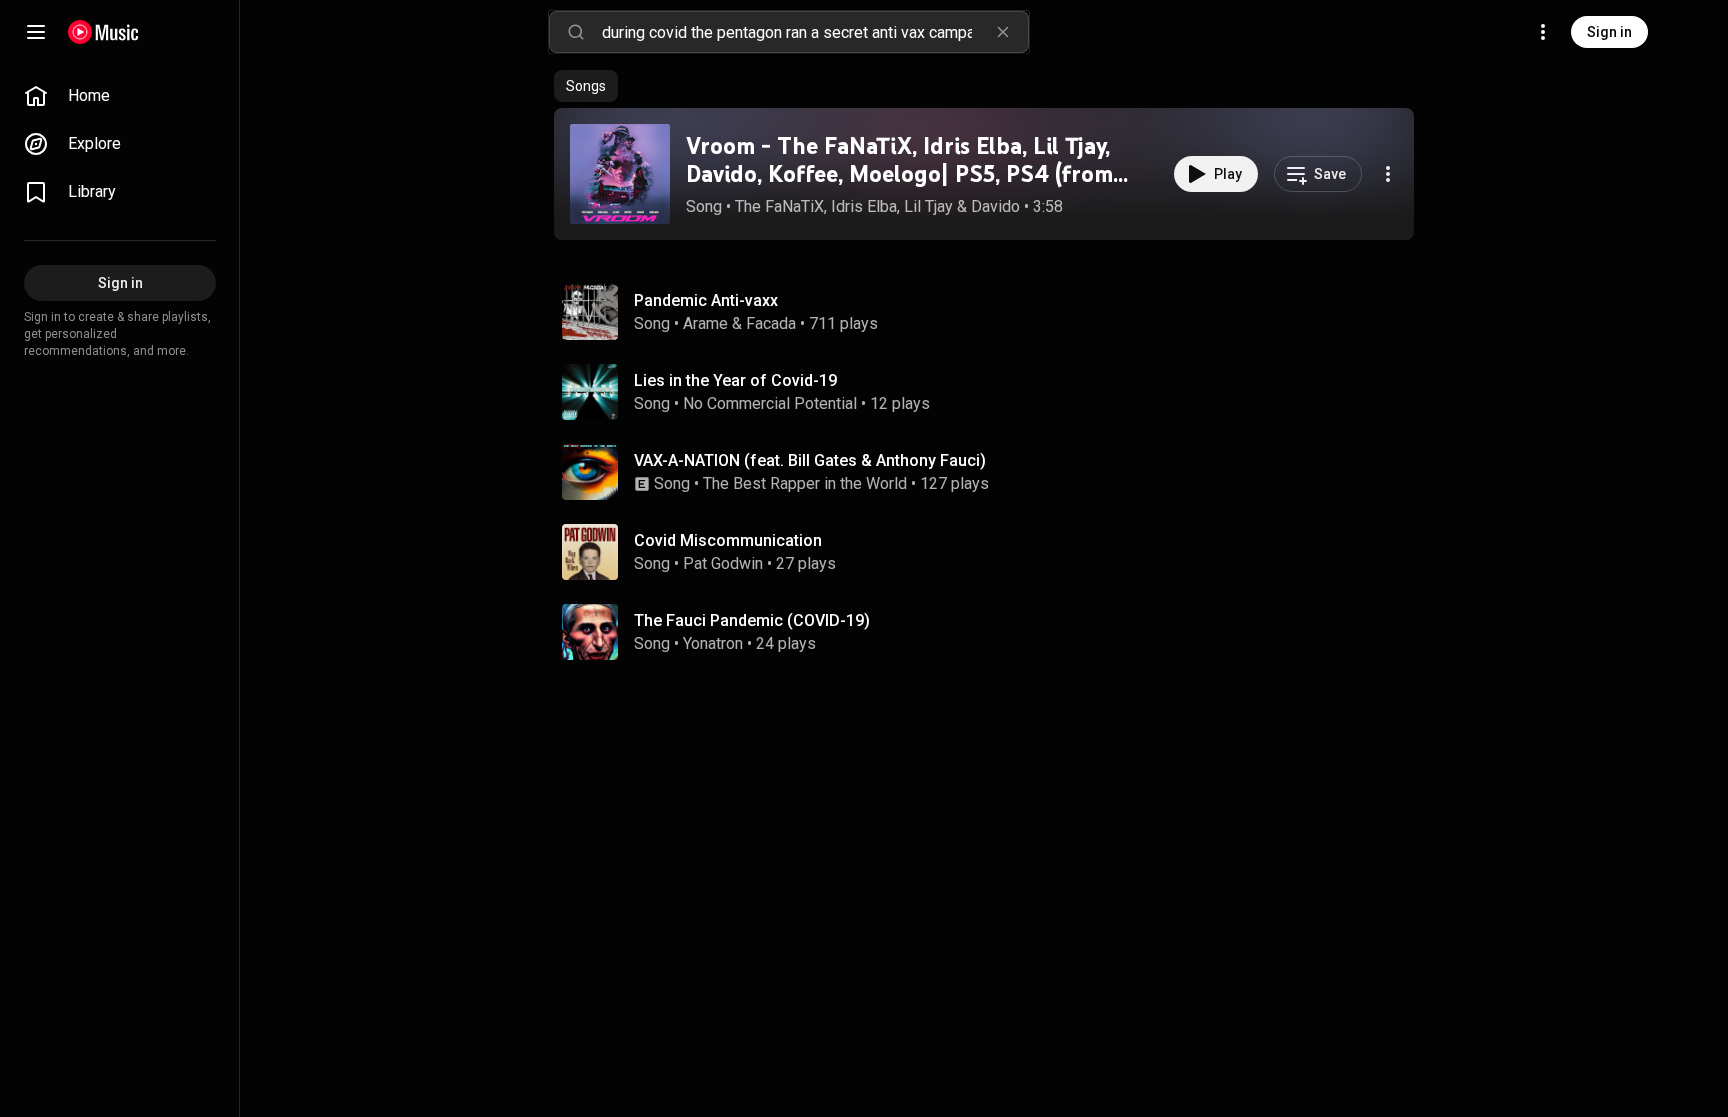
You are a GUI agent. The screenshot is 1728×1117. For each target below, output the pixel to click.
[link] (120, 96)
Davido (995, 206)
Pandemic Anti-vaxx (706, 300)
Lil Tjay (928, 206)
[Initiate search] (576, 32)
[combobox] (815, 32)
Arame (705, 323)
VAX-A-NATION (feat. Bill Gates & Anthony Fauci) (810, 460)
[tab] (586, 86)
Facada (771, 323)
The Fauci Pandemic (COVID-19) (752, 620)
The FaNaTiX (779, 206)
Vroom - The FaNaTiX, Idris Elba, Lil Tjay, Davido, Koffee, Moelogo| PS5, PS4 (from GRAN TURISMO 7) (899, 174)
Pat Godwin (723, 563)
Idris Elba (864, 206)
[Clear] (1003, 32)
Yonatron (713, 643)
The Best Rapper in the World (805, 483)
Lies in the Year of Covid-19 (735, 380)
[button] (620, 174)
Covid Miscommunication (728, 540)
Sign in (1609, 32)
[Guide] (36, 32)
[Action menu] (1388, 174)
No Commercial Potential (770, 403)
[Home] (103, 32)
